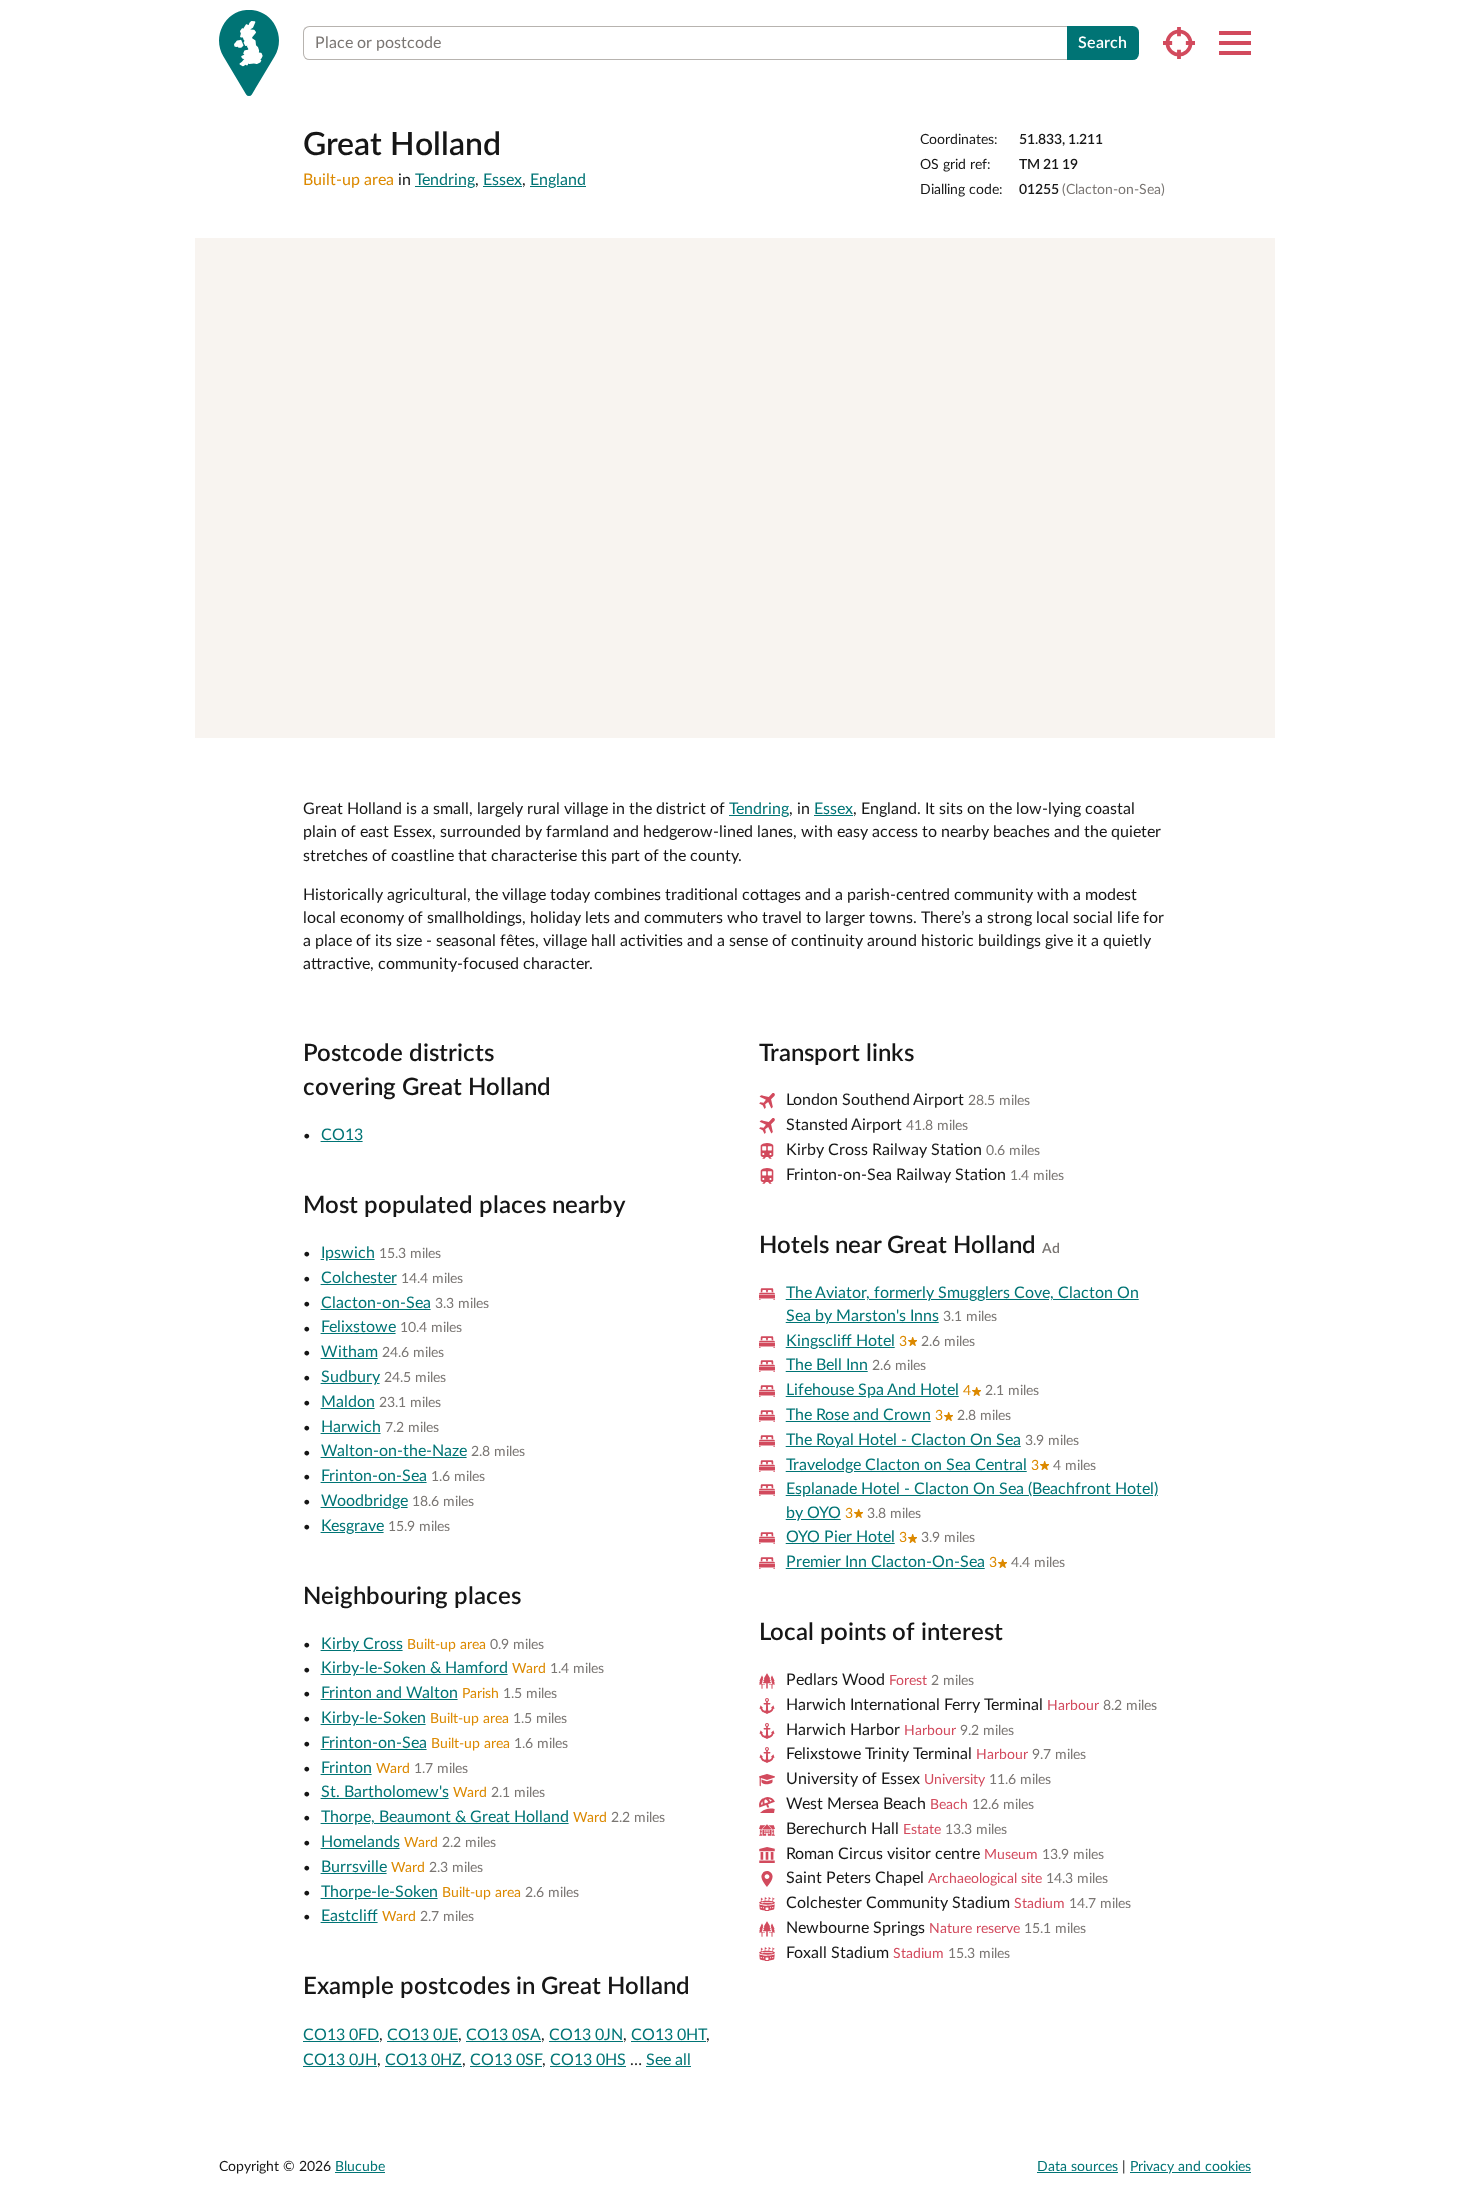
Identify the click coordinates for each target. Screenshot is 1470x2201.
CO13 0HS (588, 2060)
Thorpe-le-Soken (379, 1892)
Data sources (1077, 2167)
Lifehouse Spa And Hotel (872, 1390)
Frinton (346, 1768)
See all (668, 2060)
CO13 (342, 1135)
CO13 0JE (422, 2035)
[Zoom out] (1250, 291)
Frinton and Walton (389, 1693)
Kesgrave (352, 1526)
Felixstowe (358, 1327)
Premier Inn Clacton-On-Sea (885, 1562)
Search (1102, 43)
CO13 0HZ (423, 2060)
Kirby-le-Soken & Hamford (414, 1668)
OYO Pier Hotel (840, 1537)
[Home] (249, 53)
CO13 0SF (506, 2060)
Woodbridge (364, 1501)
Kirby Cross (362, 1644)
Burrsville (354, 1867)
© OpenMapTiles (1063, 715)
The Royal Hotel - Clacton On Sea (903, 1440)
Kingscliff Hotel (840, 1341)
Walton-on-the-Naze (394, 1451)
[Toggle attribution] (1253, 716)
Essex (502, 180)
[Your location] (1179, 43)
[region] (735, 488)
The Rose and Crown (858, 1415)
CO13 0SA (503, 2035)
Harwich (351, 1427)
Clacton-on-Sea (376, 1303)
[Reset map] (1250, 330)
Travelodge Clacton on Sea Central (906, 1465)
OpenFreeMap (984, 715)
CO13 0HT (668, 2035)
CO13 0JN (586, 2035)
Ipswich (348, 1253)
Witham (349, 1352)
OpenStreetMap (1198, 715)
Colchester (359, 1278)
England (558, 180)
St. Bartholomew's (385, 1792)
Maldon (348, 1402)
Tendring (445, 180)
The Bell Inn (827, 1365)
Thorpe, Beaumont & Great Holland (445, 1817)
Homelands (360, 1842)
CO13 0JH (340, 2060)
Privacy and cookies (1190, 2167)
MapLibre (917, 715)
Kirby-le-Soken (373, 1718)
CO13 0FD (341, 2035)
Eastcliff (349, 1916)
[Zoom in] (1250, 262)
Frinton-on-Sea (374, 1476)
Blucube (360, 2167)
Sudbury (350, 1377)
